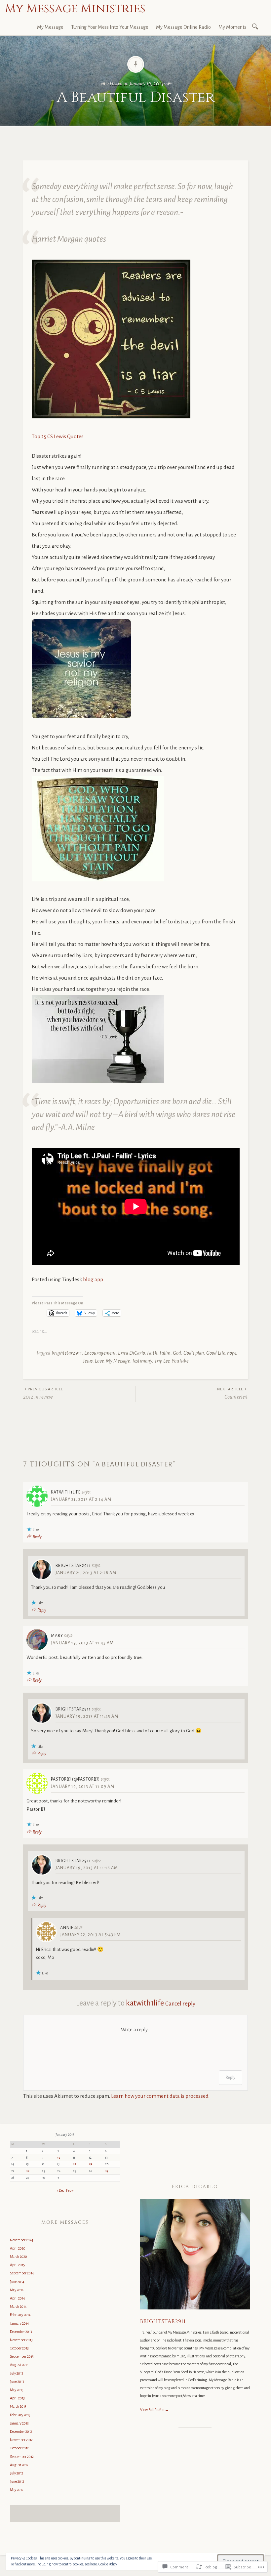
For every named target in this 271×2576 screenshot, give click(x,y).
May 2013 (17, 2390)
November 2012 (21, 2440)
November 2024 (22, 2240)
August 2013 (19, 2365)
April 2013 (17, 2398)
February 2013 (20, 2415)
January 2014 (19, 2323)
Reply (37, 1537)
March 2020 (19, 2257)
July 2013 (17, 2373)
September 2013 (22, 2356)
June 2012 (17, 2481)
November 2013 (21, 2340)
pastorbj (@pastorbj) (75, 1779)
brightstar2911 (67, 1353)
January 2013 (19, 2423)
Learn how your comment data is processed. (160, 2096)
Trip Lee (162, 1361)
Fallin (165, 1353)
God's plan (194, 1353)
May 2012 (17, 2490)
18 (75, 2164)
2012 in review (43, 1393)
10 (59, 2158)
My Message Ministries (75, 9)
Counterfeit (232, 1393)
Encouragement (100, 1353)
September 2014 (22, 2273)
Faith (152, 1353)
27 (107, 2171)
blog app (93, 1279)
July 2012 (17, 2473)
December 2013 (21, 2332)
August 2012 (19, 2465)
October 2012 (19, 2448)
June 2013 (17, 2382)
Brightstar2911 (163, 2321)
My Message (50, 27)
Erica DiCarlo (131, 1353)
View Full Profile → (155, 2410)
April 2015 (18, 2265)
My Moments (232, 27)
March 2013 (18, 2406)
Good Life (215, 1353)
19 (91, 2164)
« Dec (60, 2190)
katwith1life (145, 2003)
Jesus (88, 1361)
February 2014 (20, 2315)
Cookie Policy (108, 2564)
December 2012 (21, 2431)
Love (99, 1361)
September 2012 (22, 2457)
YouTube (180, 1361)
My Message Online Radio (183, 27)
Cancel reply (180, 2004)
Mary (57, 1636)
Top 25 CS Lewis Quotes (58, 436)
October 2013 (19, 2348)
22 (28, 2171)
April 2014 (18, 2298)
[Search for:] (256, 26)
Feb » (70, 2190)
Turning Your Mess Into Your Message (110, 27)
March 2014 (18, 2306)
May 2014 (17, 2290)
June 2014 (17, 2282)
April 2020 (18, 2248)
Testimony (142, 1361)
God (177, 1353)
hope (232, 1353)
